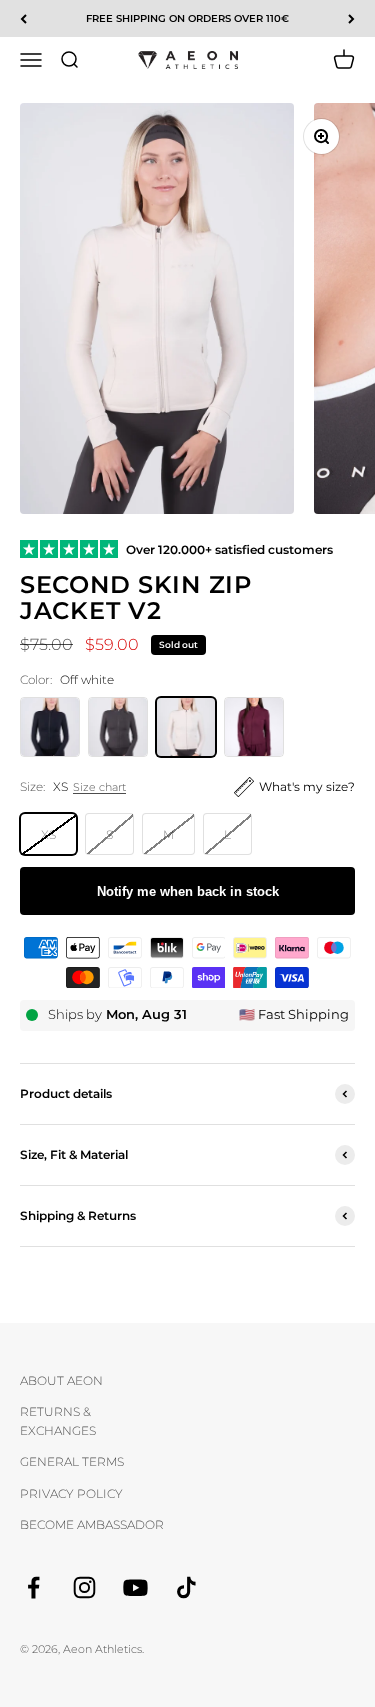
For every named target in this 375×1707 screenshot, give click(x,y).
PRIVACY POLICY (71, 1493)
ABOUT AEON (61, 1380)
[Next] (351, 18)
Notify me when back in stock (188, 891)
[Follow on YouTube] (135, 1587)
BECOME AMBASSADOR (92, 1524)
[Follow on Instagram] (84, 1587)
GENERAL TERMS (72, 1461)
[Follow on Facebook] (33, 1587)
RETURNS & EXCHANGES (58, 1421)
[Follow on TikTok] (186, 1587)
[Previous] (23, 18)
